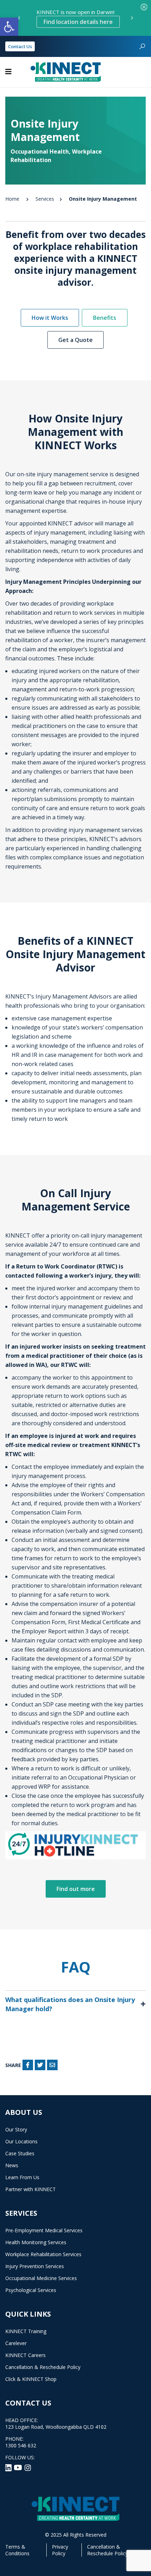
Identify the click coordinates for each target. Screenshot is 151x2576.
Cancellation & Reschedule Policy (43, 2367)
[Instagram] (28, 2467)
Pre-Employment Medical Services (44, 2230)
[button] (9, 27)
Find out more (76, 1889)
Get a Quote (75, 340)
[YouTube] (19, 2467)
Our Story (16, 2129)
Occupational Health (40, 151)
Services (45, 199)
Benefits (105, 318)
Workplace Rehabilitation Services (43, 2254)
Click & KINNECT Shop (31, 2379)
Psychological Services (31, 2290)
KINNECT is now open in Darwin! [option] (75, 17)
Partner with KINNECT (31, 2189)
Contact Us (20, 46)
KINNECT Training (26, 2331)
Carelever (16, 2343)
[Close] (144, 7)
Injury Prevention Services (35, 2266)
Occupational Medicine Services (41, 2278)
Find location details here (78, 22)
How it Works (50, 318)
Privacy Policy (60, 2550)
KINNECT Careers (25, 2355)
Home (12, 199)
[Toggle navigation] (8, 72)
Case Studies (20, 2153)
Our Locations (21, 2141)
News (12, 2165)
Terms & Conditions (17, 2550)
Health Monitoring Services (36, 2242)
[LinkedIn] (9, 2467)
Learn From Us (22, 2177)
